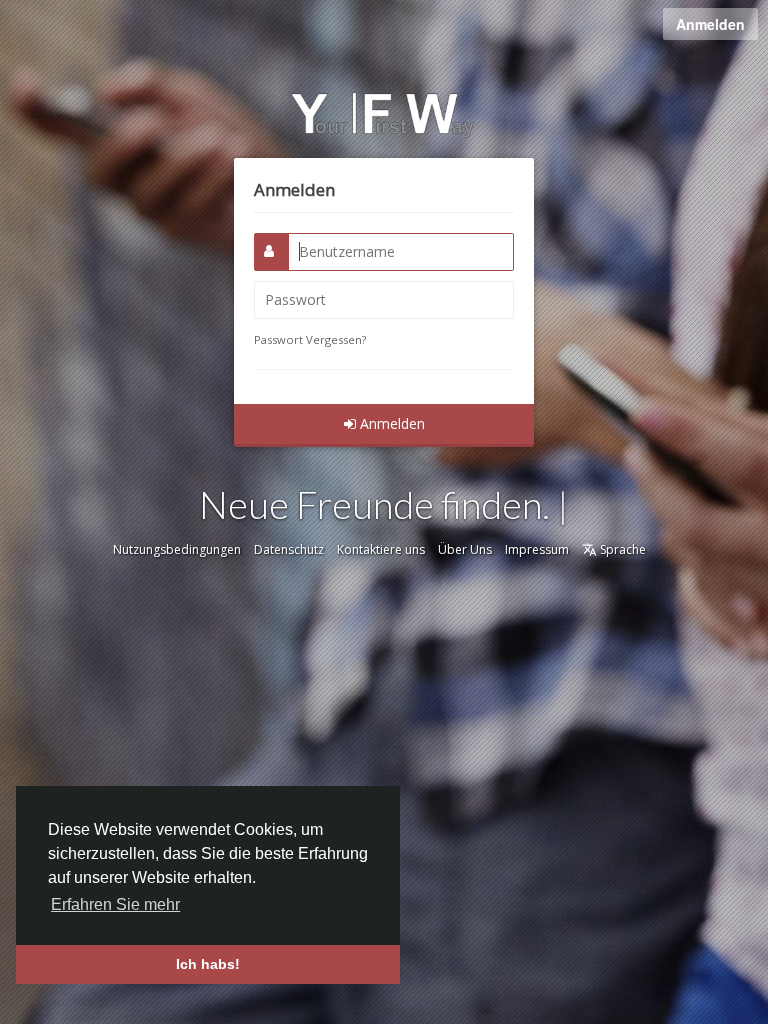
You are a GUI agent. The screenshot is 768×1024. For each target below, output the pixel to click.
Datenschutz (289, 549)
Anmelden (710, 24)
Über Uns (465, 549)
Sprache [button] (621, 549)
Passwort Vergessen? (310, 339)
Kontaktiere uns (381, 549)
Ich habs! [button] (208, 964)
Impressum (537, 549)
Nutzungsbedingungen (177, 549)
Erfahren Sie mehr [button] (115, 904)
